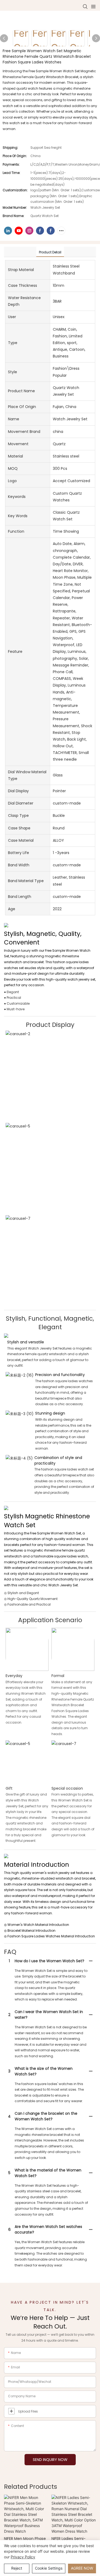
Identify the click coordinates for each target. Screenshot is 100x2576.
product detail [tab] (50, 252)
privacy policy (23, 2557)
